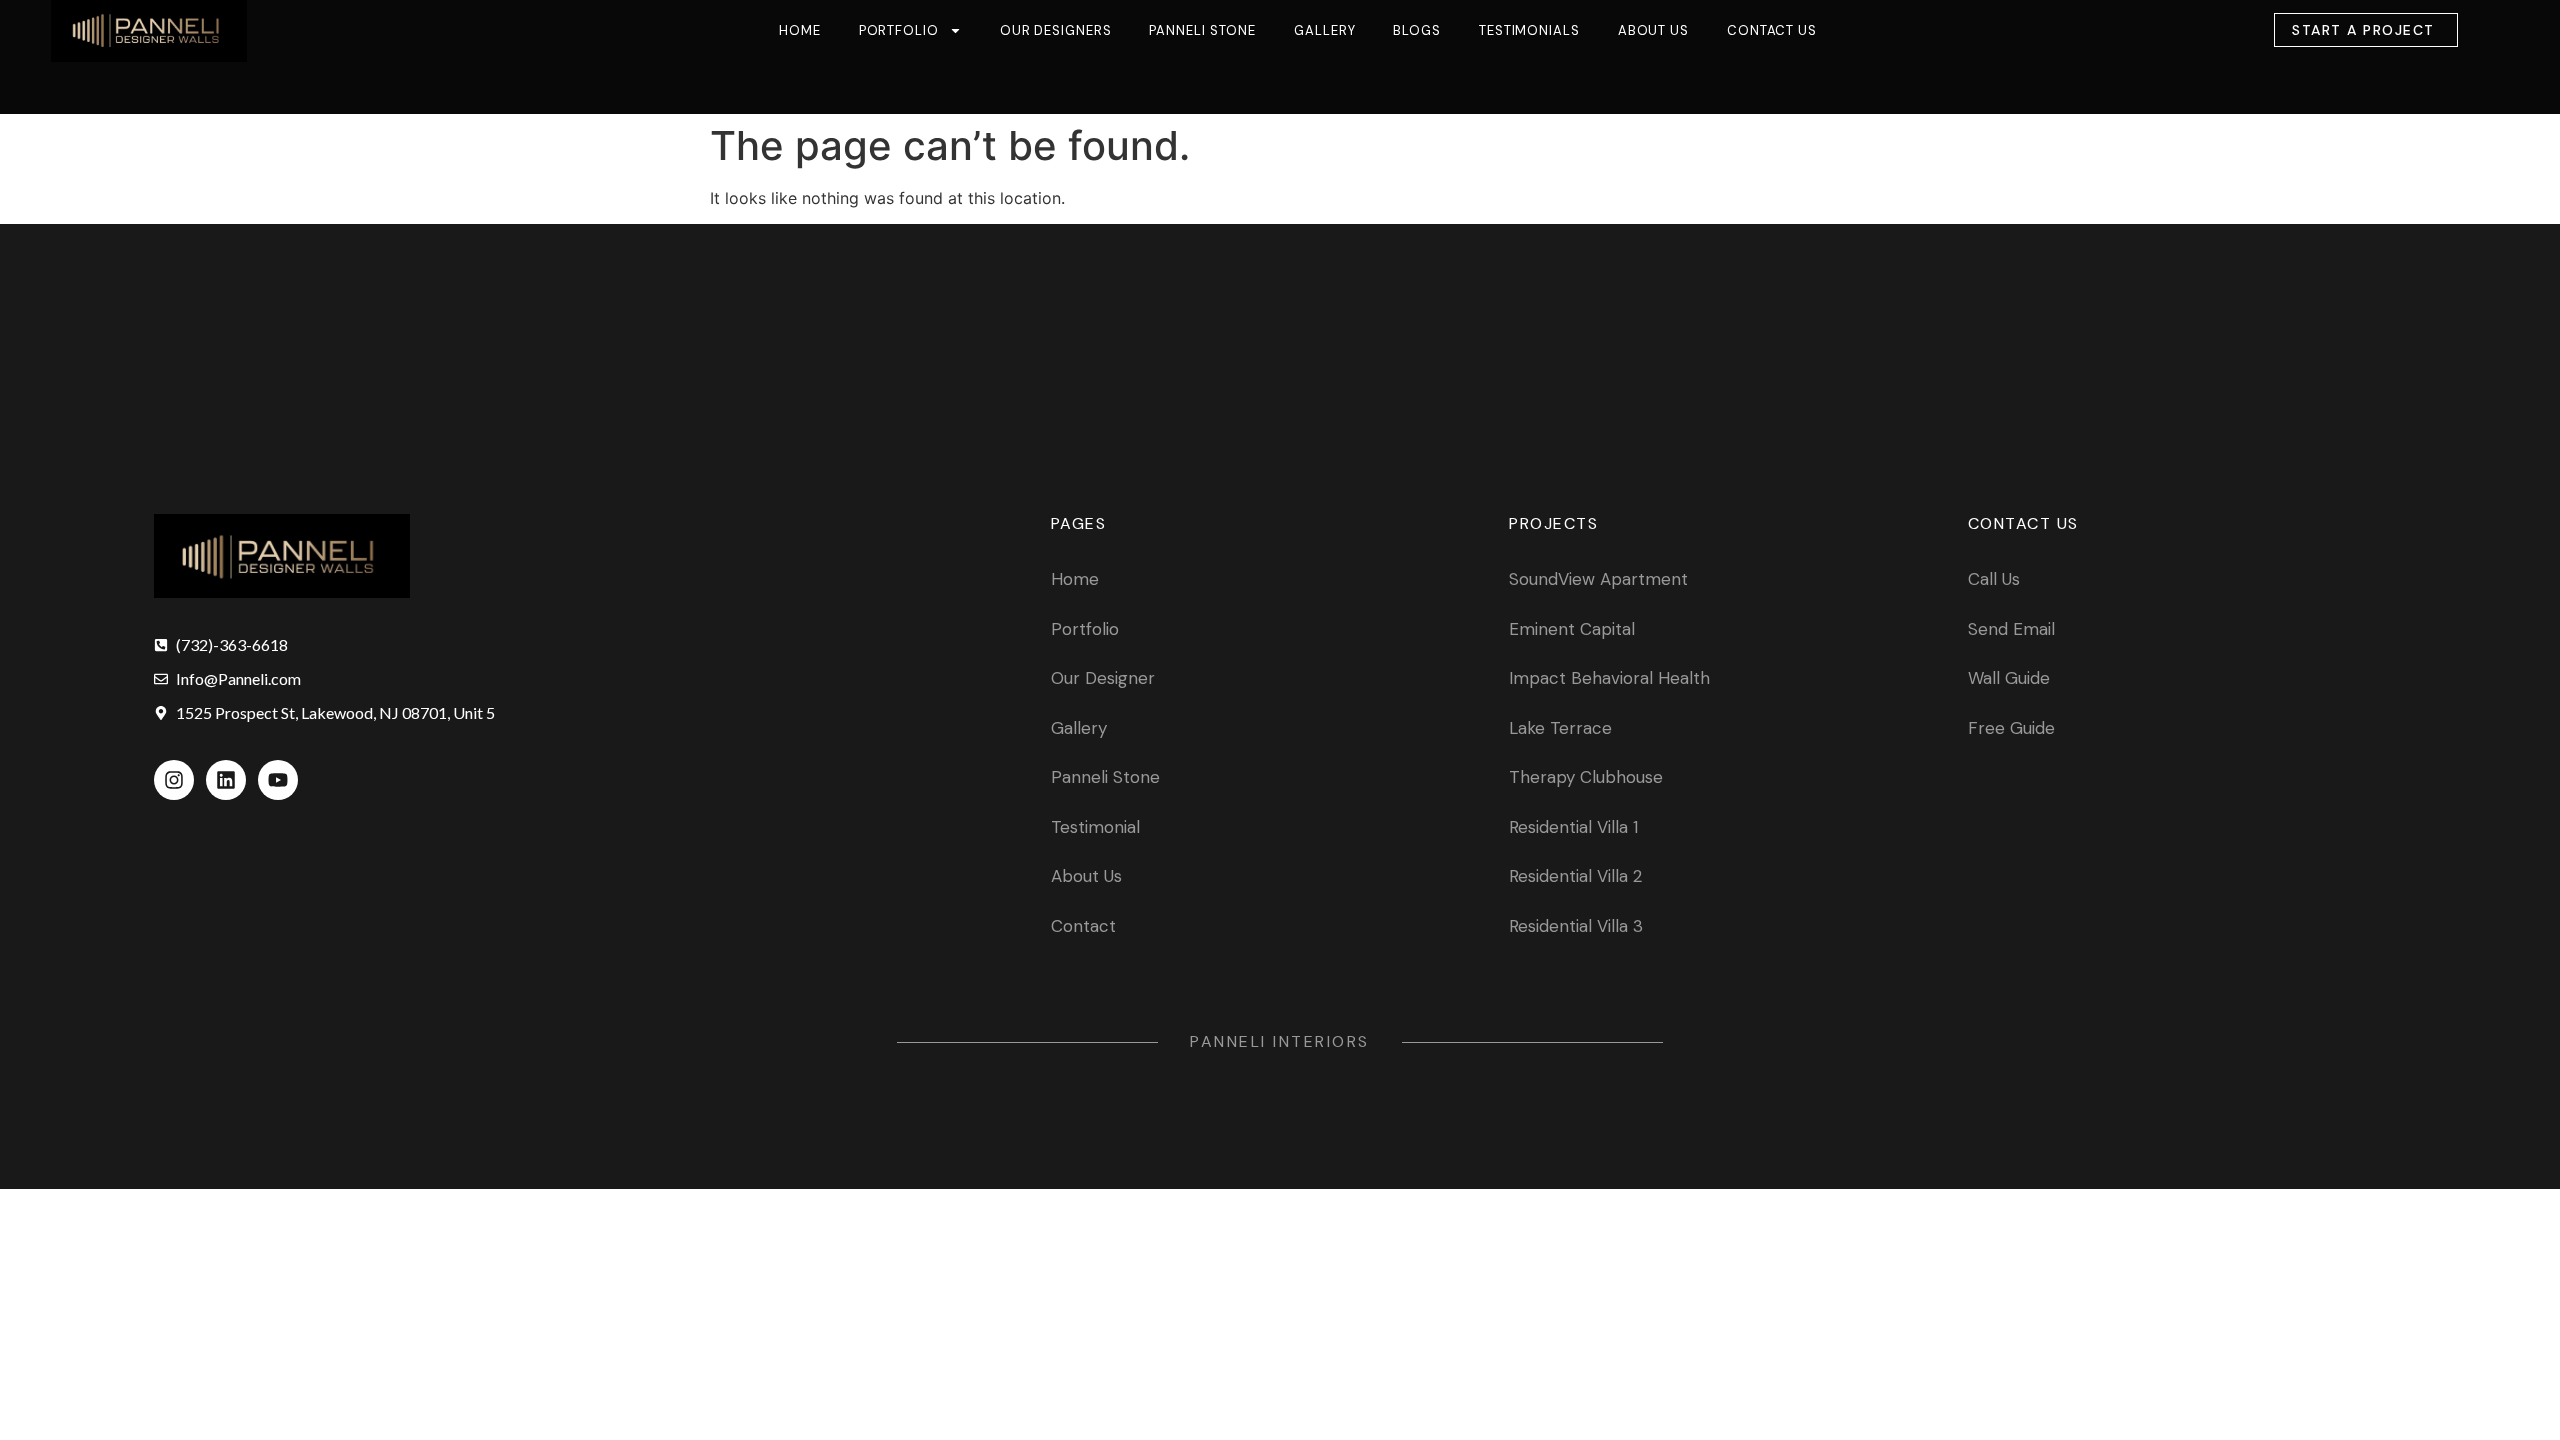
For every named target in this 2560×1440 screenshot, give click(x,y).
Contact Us (1772, 30)
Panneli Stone (1202, 30)
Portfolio (899, 30)
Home (800, 30)
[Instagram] (174, 780)
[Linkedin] (226, 780)
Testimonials (1529, 30)
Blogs (1417, 30)
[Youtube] (278, 780)
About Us (1653, 30)
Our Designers (1056, 30)
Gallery (1324, 30)
